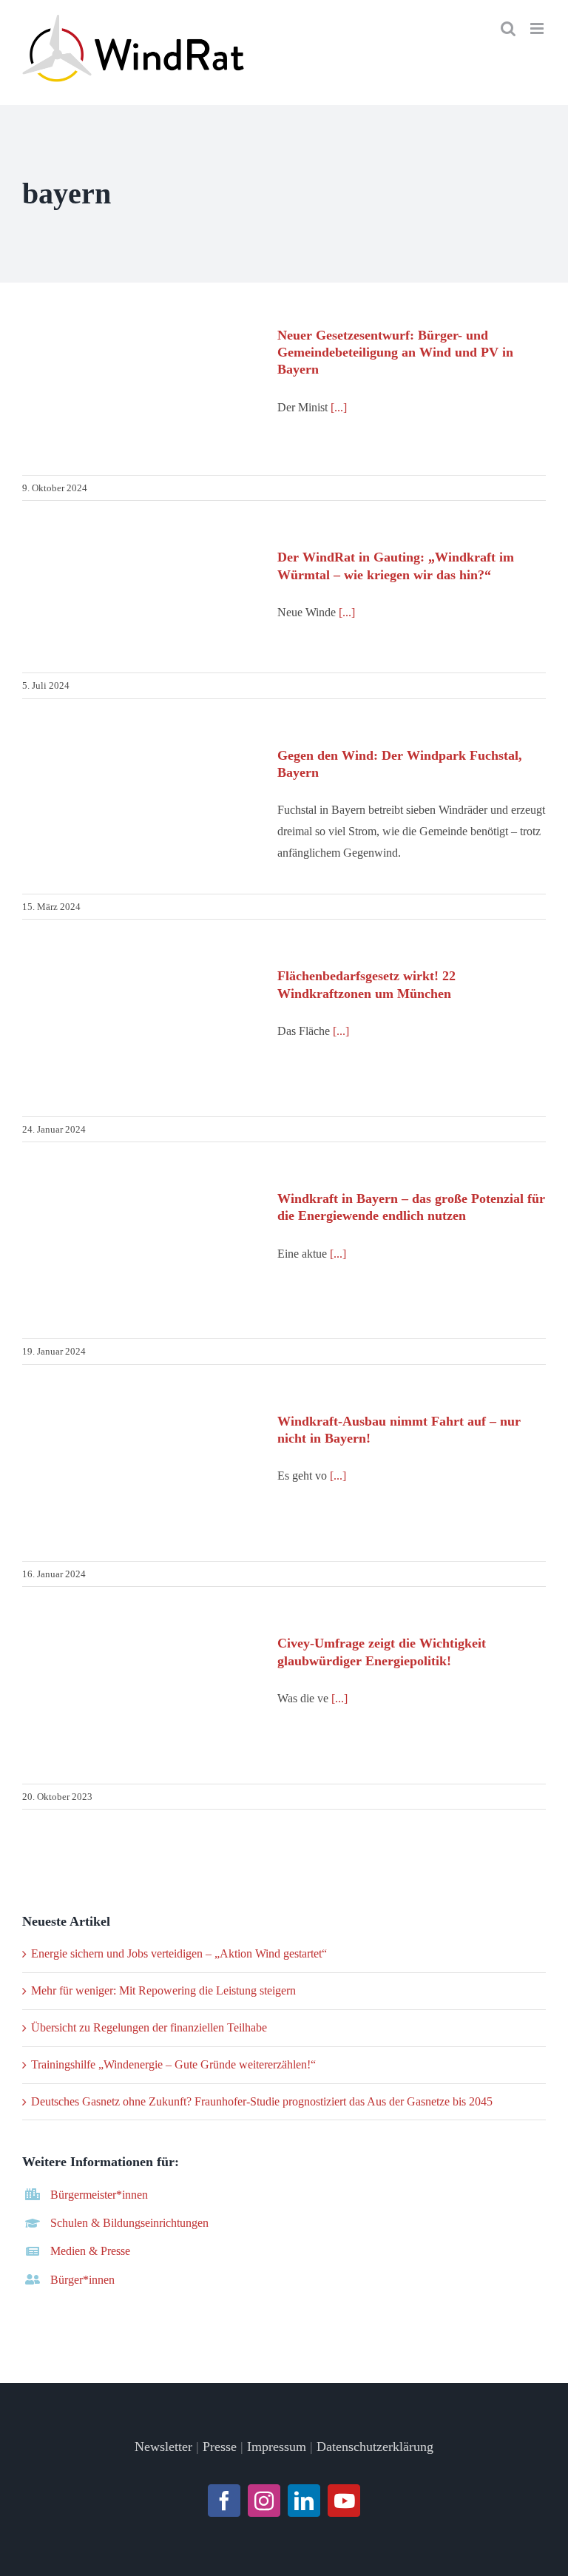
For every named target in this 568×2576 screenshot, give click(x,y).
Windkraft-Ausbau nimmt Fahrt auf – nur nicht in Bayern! (141, 1479)
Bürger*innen (82, 2280)
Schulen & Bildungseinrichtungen (129, 2223)
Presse (220, 2447)
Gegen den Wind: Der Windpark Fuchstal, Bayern (141, 806)
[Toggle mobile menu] (538, 28)
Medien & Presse (90, 2251)
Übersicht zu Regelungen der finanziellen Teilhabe (149, 2027)
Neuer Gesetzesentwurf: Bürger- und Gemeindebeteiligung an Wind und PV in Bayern (141, 393)
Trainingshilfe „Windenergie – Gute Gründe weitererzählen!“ (173, 2064)
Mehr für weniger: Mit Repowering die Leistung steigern (163, 1990)
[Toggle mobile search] (508, 28)
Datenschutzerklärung (375, 2447)
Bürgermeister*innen (99, 2195)
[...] (339, 407)
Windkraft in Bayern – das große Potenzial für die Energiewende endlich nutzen (141, 1257)
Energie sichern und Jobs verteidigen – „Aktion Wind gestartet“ (179, 1953)
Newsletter (163, 2447)
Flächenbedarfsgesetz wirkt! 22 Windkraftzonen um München (141, 1035)
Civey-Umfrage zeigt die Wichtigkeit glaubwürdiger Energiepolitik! (141, 1702)
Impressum (277, 2447)
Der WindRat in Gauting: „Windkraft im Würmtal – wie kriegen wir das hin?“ (141, 603)
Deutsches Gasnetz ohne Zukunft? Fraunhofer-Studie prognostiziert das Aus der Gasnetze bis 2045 (262, 2101)
